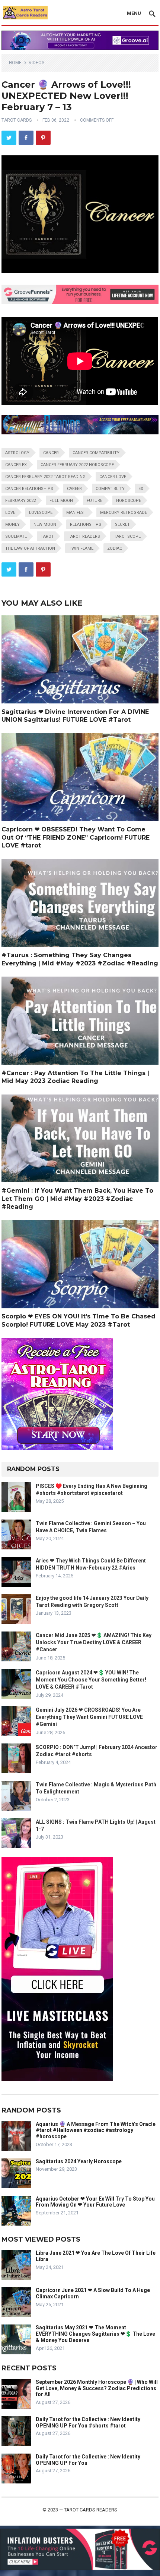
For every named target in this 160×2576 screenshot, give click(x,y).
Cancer (51, 453)
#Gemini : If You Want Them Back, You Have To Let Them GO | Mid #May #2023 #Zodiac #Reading (77, 1199)
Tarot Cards (17, 120)
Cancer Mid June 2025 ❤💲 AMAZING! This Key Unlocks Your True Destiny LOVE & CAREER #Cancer (94, 1642)
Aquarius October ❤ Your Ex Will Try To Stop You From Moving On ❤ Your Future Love (95, 2202)
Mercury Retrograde (124, 513)
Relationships (86, 524)
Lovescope (41, 513)
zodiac (115, 548)
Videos (36, 63)
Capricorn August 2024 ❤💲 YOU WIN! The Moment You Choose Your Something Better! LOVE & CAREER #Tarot (91, 1680)
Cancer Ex (16, 465)
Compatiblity (110, 489)
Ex (141, 489)
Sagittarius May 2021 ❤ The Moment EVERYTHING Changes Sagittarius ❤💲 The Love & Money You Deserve (95, 2334)
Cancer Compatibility (96, 453)
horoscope (129, 501)
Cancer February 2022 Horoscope (77, 465)
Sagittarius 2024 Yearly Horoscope (79, 2161)
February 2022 (20, 501)
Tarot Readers (84, 536)
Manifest (76, 513)
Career (74, 489)
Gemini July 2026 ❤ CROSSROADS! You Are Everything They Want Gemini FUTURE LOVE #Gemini (89, 1717)
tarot (47, 536)
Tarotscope (127, 536)
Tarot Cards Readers (91, 2510)
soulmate (16, 536)
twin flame (81, 548)
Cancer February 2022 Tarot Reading (45, 477)
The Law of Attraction (30, 548)
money (12, 524)
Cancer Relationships (29, 489)
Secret (122, 524)
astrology (17, 453)
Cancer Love (113, 477)
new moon (45, 524)
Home (15, 63)
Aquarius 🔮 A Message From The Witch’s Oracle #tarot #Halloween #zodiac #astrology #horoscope (96, 2130)
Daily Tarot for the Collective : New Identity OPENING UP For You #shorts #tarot (88, 2422)
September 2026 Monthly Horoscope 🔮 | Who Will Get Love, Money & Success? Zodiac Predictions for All (97, 2388)
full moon (61, 501)
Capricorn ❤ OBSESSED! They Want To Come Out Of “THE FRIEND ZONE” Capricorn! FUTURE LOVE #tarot (76, 837)
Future (95, 501)
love (10, 513)
